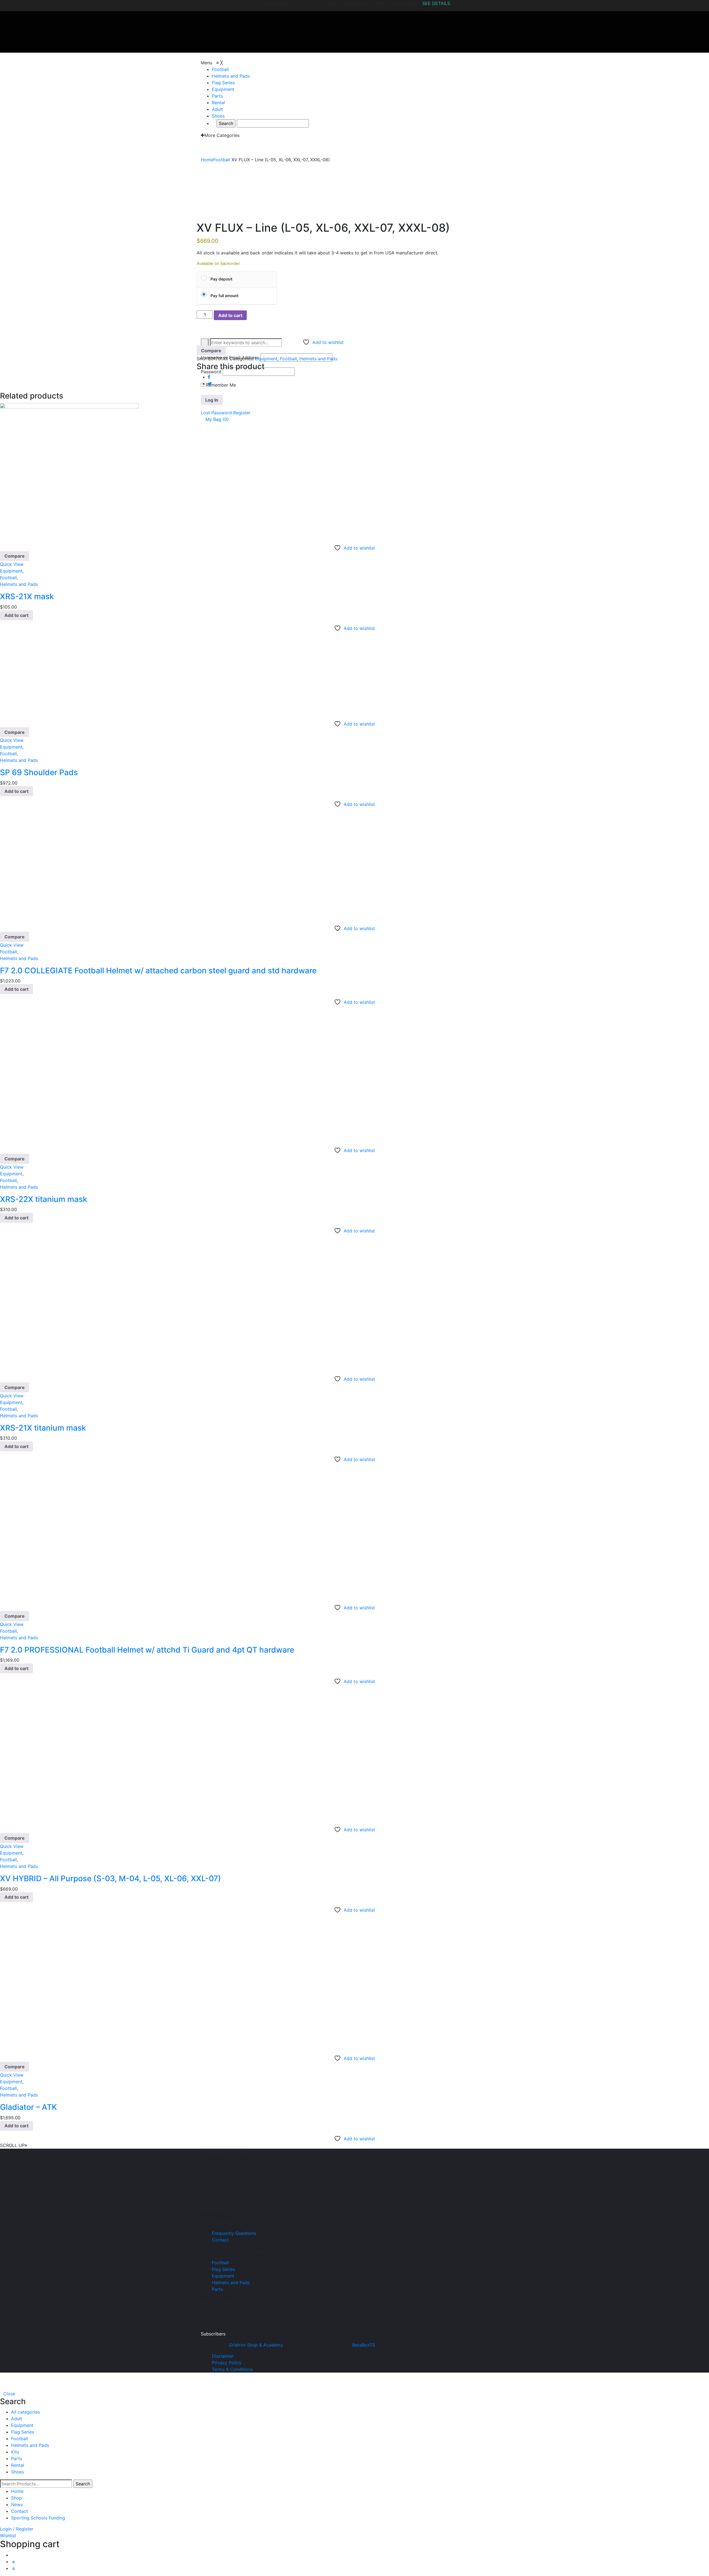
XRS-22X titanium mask (44, 1199)
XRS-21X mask (27, 596)
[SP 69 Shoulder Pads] (68, 674)
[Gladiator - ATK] (69, 1982)
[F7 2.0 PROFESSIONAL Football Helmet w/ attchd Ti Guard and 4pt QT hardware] (69, 1531)
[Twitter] (210, 384)
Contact (220, 2240)
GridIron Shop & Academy (256, 2345)
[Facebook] (209, 377)
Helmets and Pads (318, 359)
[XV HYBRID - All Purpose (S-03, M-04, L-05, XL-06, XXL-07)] (69, 1754)
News (17, 2504)
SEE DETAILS (436, 3)
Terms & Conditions (232, 2369)
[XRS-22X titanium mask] (69, 1074)
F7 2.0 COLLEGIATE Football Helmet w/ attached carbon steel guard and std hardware (158, 971)
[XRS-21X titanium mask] (69, 1303)
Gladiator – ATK (29, 2107)
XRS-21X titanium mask (43, 1428)
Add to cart (230, 315)
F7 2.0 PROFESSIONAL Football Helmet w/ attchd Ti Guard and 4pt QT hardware (147, 1650)
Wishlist (8, 2536)
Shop (16, 2498)
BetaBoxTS (364, 2345)
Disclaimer (223, 2356)
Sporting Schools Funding (38, 2518)
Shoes (17, 2472)
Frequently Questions (234, 2233)
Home (17, 2491)
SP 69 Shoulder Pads (39, 772)
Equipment (266, 359)
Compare (211, 351)
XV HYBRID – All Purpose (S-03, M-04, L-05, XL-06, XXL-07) (111, 1878)
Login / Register (17, 2529)
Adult (17, 2419)
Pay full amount (224, 296)
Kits (15, 2452)
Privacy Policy (227, 2363)
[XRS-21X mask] (69, 472)
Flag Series (223, 2269)
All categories (25, 2412)
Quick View (12, 564)
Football (288, 359)
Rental (18, 2465)
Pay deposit (221, 279)
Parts (217, 2289)
